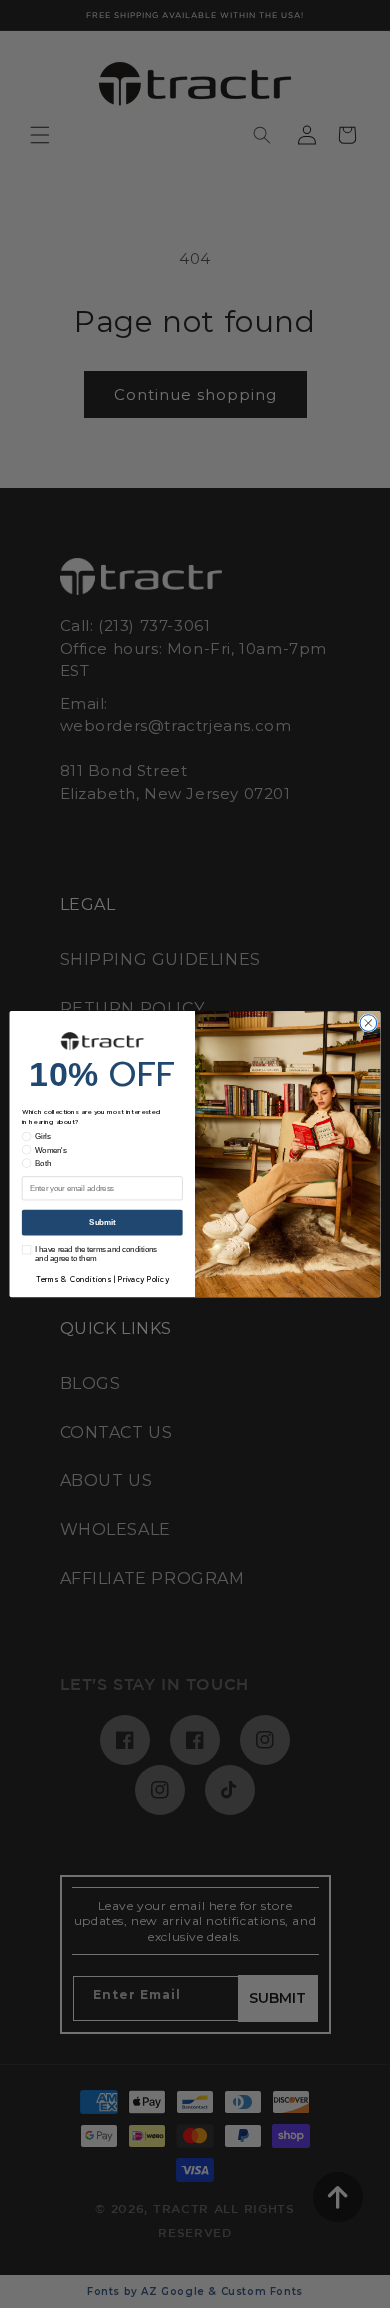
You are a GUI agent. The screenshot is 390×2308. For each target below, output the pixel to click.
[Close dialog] (368, 1023)
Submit (102, 1222)
